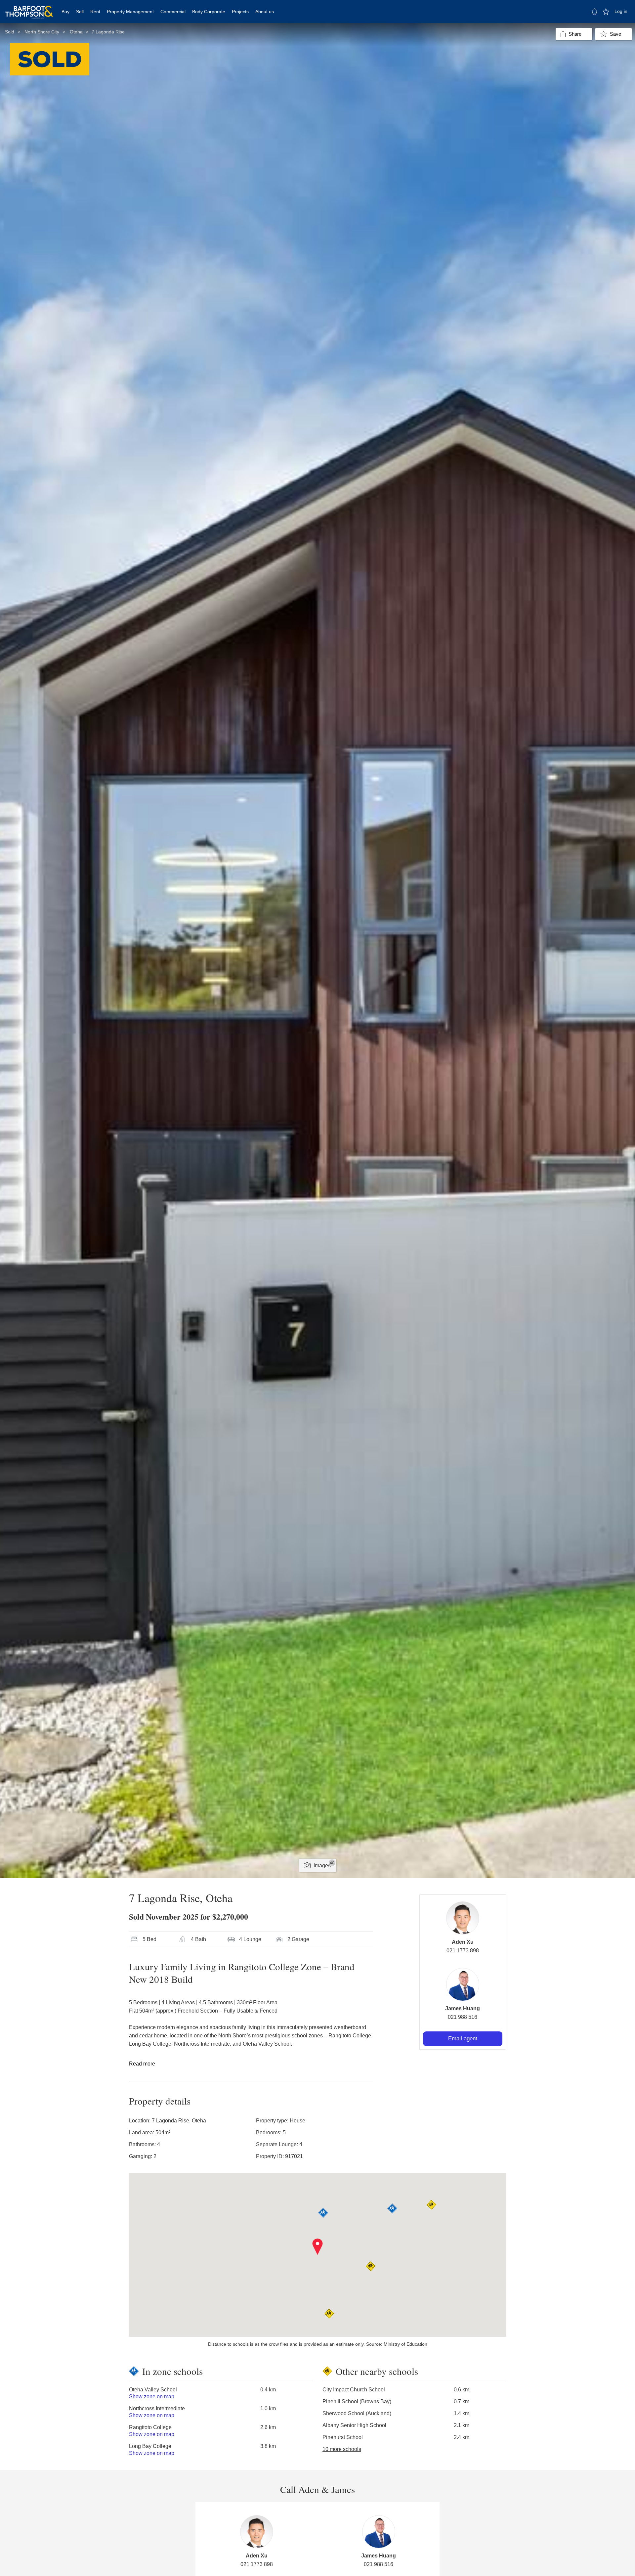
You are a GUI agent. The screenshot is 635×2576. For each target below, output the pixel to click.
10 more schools (342, 2449)
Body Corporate (209, 12)
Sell (80, 12)
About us (265, 12)
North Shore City (42, 32)
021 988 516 (463, 2017)
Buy (65, 12)
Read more (142, 2064)
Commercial (173, 12)
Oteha (76, 32)
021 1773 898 (463, 1951)
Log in (621, 11)
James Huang (463, 2008)
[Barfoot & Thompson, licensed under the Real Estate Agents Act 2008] (29, 8)
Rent (95, 12)
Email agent (463, 2039)
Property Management (130, 12)
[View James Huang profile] (463, 1984)
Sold (10, 32)
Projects (240, 12)
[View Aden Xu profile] (463, 1918)
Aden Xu (463, 1942)
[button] (318, 2247)
